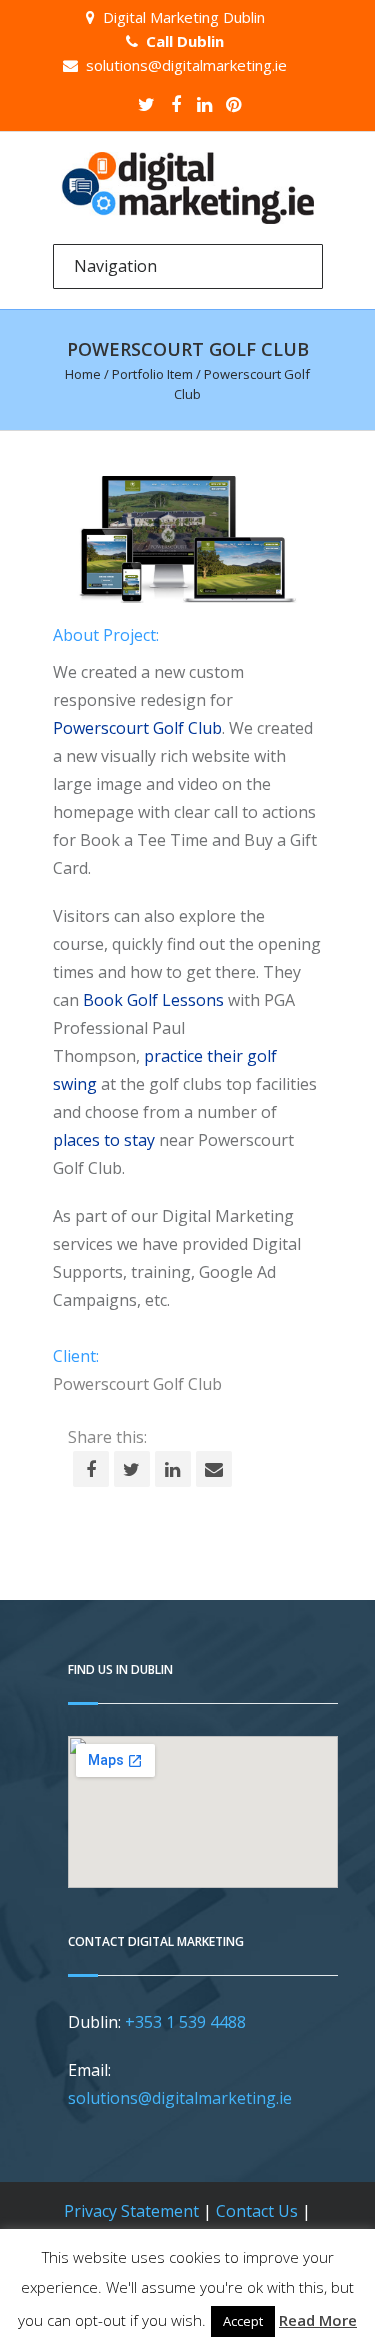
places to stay (104, 1140)
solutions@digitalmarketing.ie (186, 65)
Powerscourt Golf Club (137, 728)
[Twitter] (147, 104)
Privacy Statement (131, 2211)
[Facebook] (176, 104)
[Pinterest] (234, 104)
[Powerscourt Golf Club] (188, 539)
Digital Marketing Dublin (184, 17)
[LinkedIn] (205, 104)
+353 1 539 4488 (185, 2022)
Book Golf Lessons (153, 1000)
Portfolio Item (152, 374)
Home (83, 374)
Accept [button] (243, 2321)
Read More (318, 2320)
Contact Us (257, 2211)
